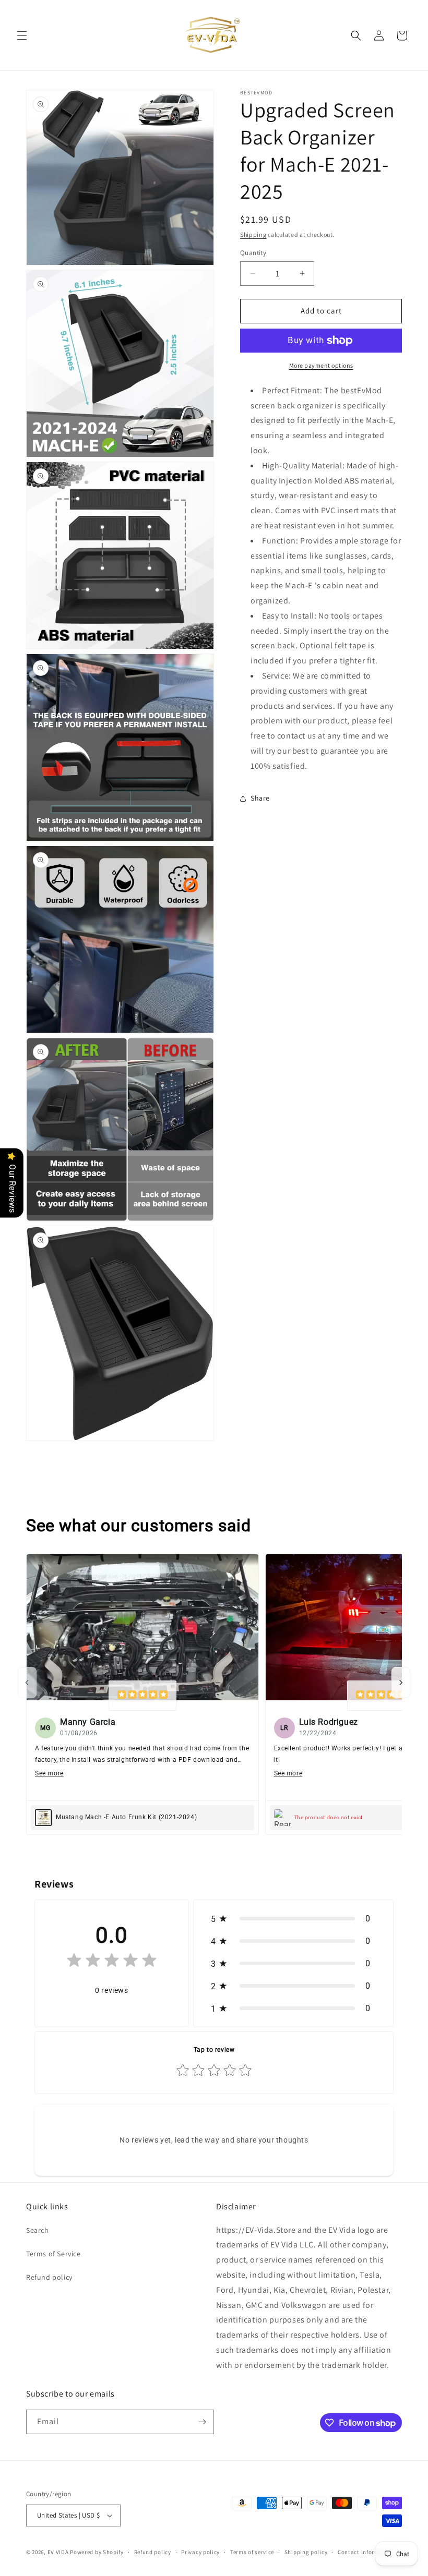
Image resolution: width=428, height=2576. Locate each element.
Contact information (366, 2552)
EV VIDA (58, 2552)
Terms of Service (53, 2254)
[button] (22, 35)
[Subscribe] (202, 2422)
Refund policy (49, 2277)
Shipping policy (306, 2552)
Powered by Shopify (97, 2552)
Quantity (253, 253)
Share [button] (260, 798)
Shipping (253, 234)
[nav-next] (401, 1683)
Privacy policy (200, 2552)
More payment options (321, 365)
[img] (142, 1696)
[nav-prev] (27, 1683)
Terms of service (252, 2552)
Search (38, 2230)
